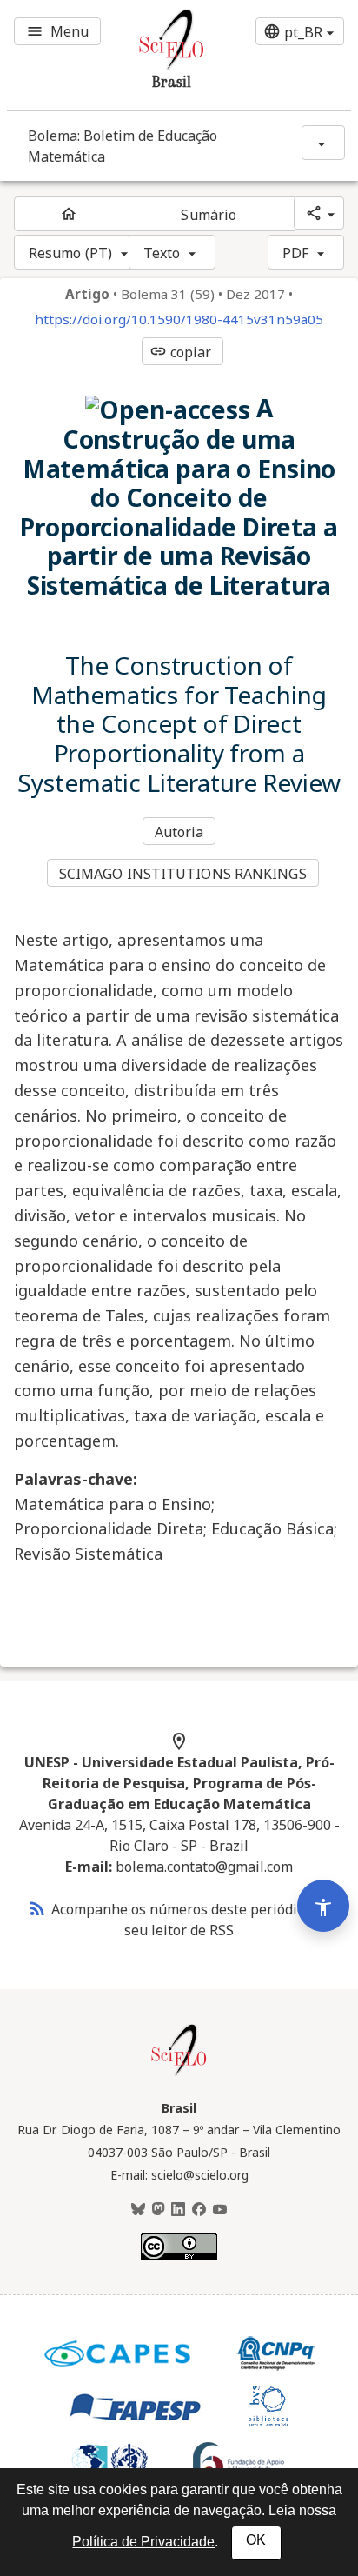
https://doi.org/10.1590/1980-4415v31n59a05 (179, 320)
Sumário (209, 215)
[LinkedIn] (178, 2210)
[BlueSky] (138, 2210)
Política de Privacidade (143, 2542)
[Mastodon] (158, 2210)
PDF (295, 253)
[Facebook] (199, 2210)
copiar (181, 352)
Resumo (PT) (70, 253)
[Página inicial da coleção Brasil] (179, 2073)
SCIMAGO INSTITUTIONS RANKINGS (183, 874)
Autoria (179, 832)
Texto (162, 253)
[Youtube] (220, 2210)
